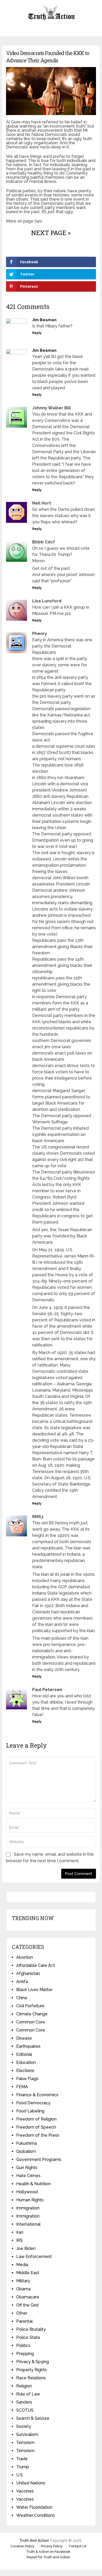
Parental (24, 2321)
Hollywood (27, 2192)
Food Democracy (33, 2103)
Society (24, 2426)
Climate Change (32, 2014)
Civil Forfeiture (30, 2006)
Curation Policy (22, 2546)
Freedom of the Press (38, 2135)
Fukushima (27, 2143)
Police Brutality (31, 2329)
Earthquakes (28, 2046)
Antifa (22, 1982)
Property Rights (32, 2370)
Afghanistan (28, 1973)
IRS (19, 2240)
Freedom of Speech (36, 2127)
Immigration (28, 2208)
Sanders (24, 2402)
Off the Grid (27, 2305)
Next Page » (51, 233)
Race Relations (31, 2378)
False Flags (27, 2079)
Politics (23, 2346)
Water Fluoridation (34, 2507)
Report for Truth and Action (48, 2557)
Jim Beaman (44, 320)
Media (22, 2265)
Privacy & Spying (33, 2362)
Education (26, 2062)
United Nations (31, 2483)
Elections (25, 2071)
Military (23, 2281)
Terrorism (25, 2443)
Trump (23, 2467)
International (28, 2224)
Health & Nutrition (33, 2184)
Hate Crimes (28, 2176)
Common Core (31, 2022)
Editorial (24, 2054)
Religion (24, 2386)
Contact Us (78, 2546)
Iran (20, 2232)
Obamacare (28, 2297)
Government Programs (39, 2159)
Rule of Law (28, 2394)
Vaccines (25, 2491)
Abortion (25, 1957)
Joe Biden (26, 2248)
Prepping (25, 2354)
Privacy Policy (52, 2546)
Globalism (26, 2151)
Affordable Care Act (36, 1965)
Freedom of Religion (36, 2119)
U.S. (20, 2475)
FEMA (22, 2087)
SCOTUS (25, 2410)
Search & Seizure (33, 2418)
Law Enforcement (34, 2257)
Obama (23, 2289)
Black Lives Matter (34, 1990)
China (22, 1998)
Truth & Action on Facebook (48, 2552)
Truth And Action (34, 2541)
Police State (28, 2337)
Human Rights (30, 2200)
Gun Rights (27, 2168)
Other (22, 2313)
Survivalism (27, 2434)
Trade (22, 2459)
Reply (37, 333)
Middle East (28, 2273)
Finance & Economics (37, 2095)
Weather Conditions (36, 2515)
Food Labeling (30, 2111)
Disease (24, 2038)
